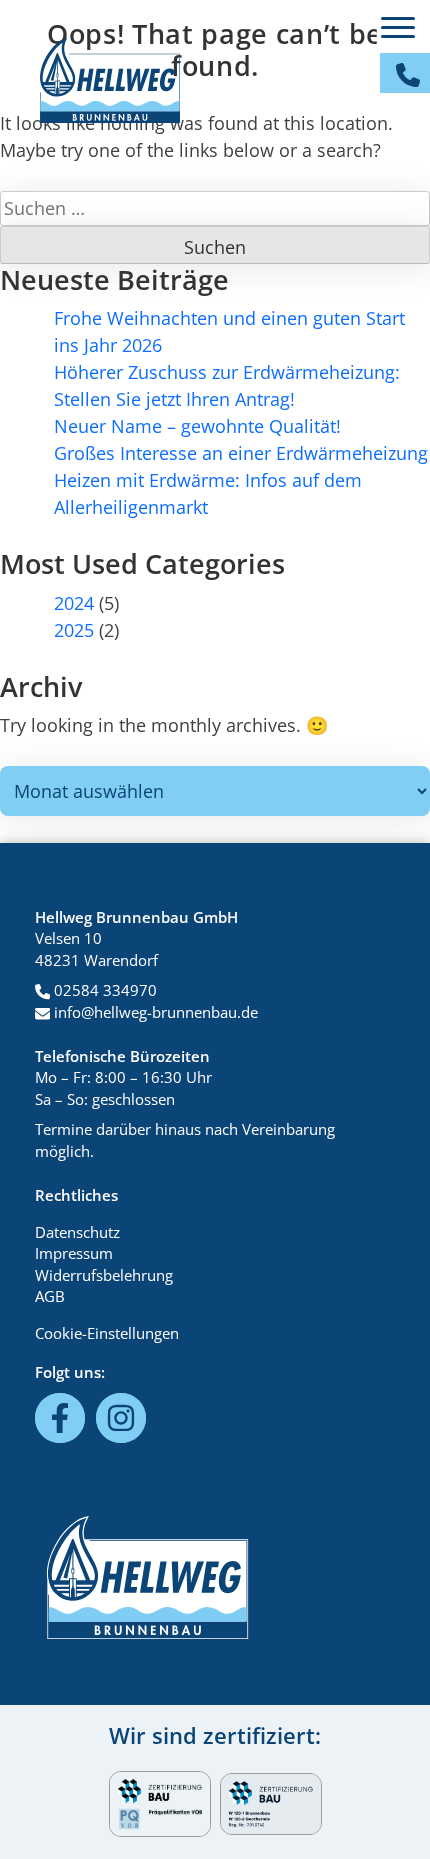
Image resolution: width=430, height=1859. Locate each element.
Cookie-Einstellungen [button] (107, 1333)
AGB (50, 1296)
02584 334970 (103, 990)
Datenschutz (77, 1232)
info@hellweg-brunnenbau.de (154, 1012)
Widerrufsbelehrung (104, 1275)
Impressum (74, 1253)
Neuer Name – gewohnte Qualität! (197, 426)
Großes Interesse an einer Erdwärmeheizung (241, 453)
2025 (74, 630)
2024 (74, 603)
